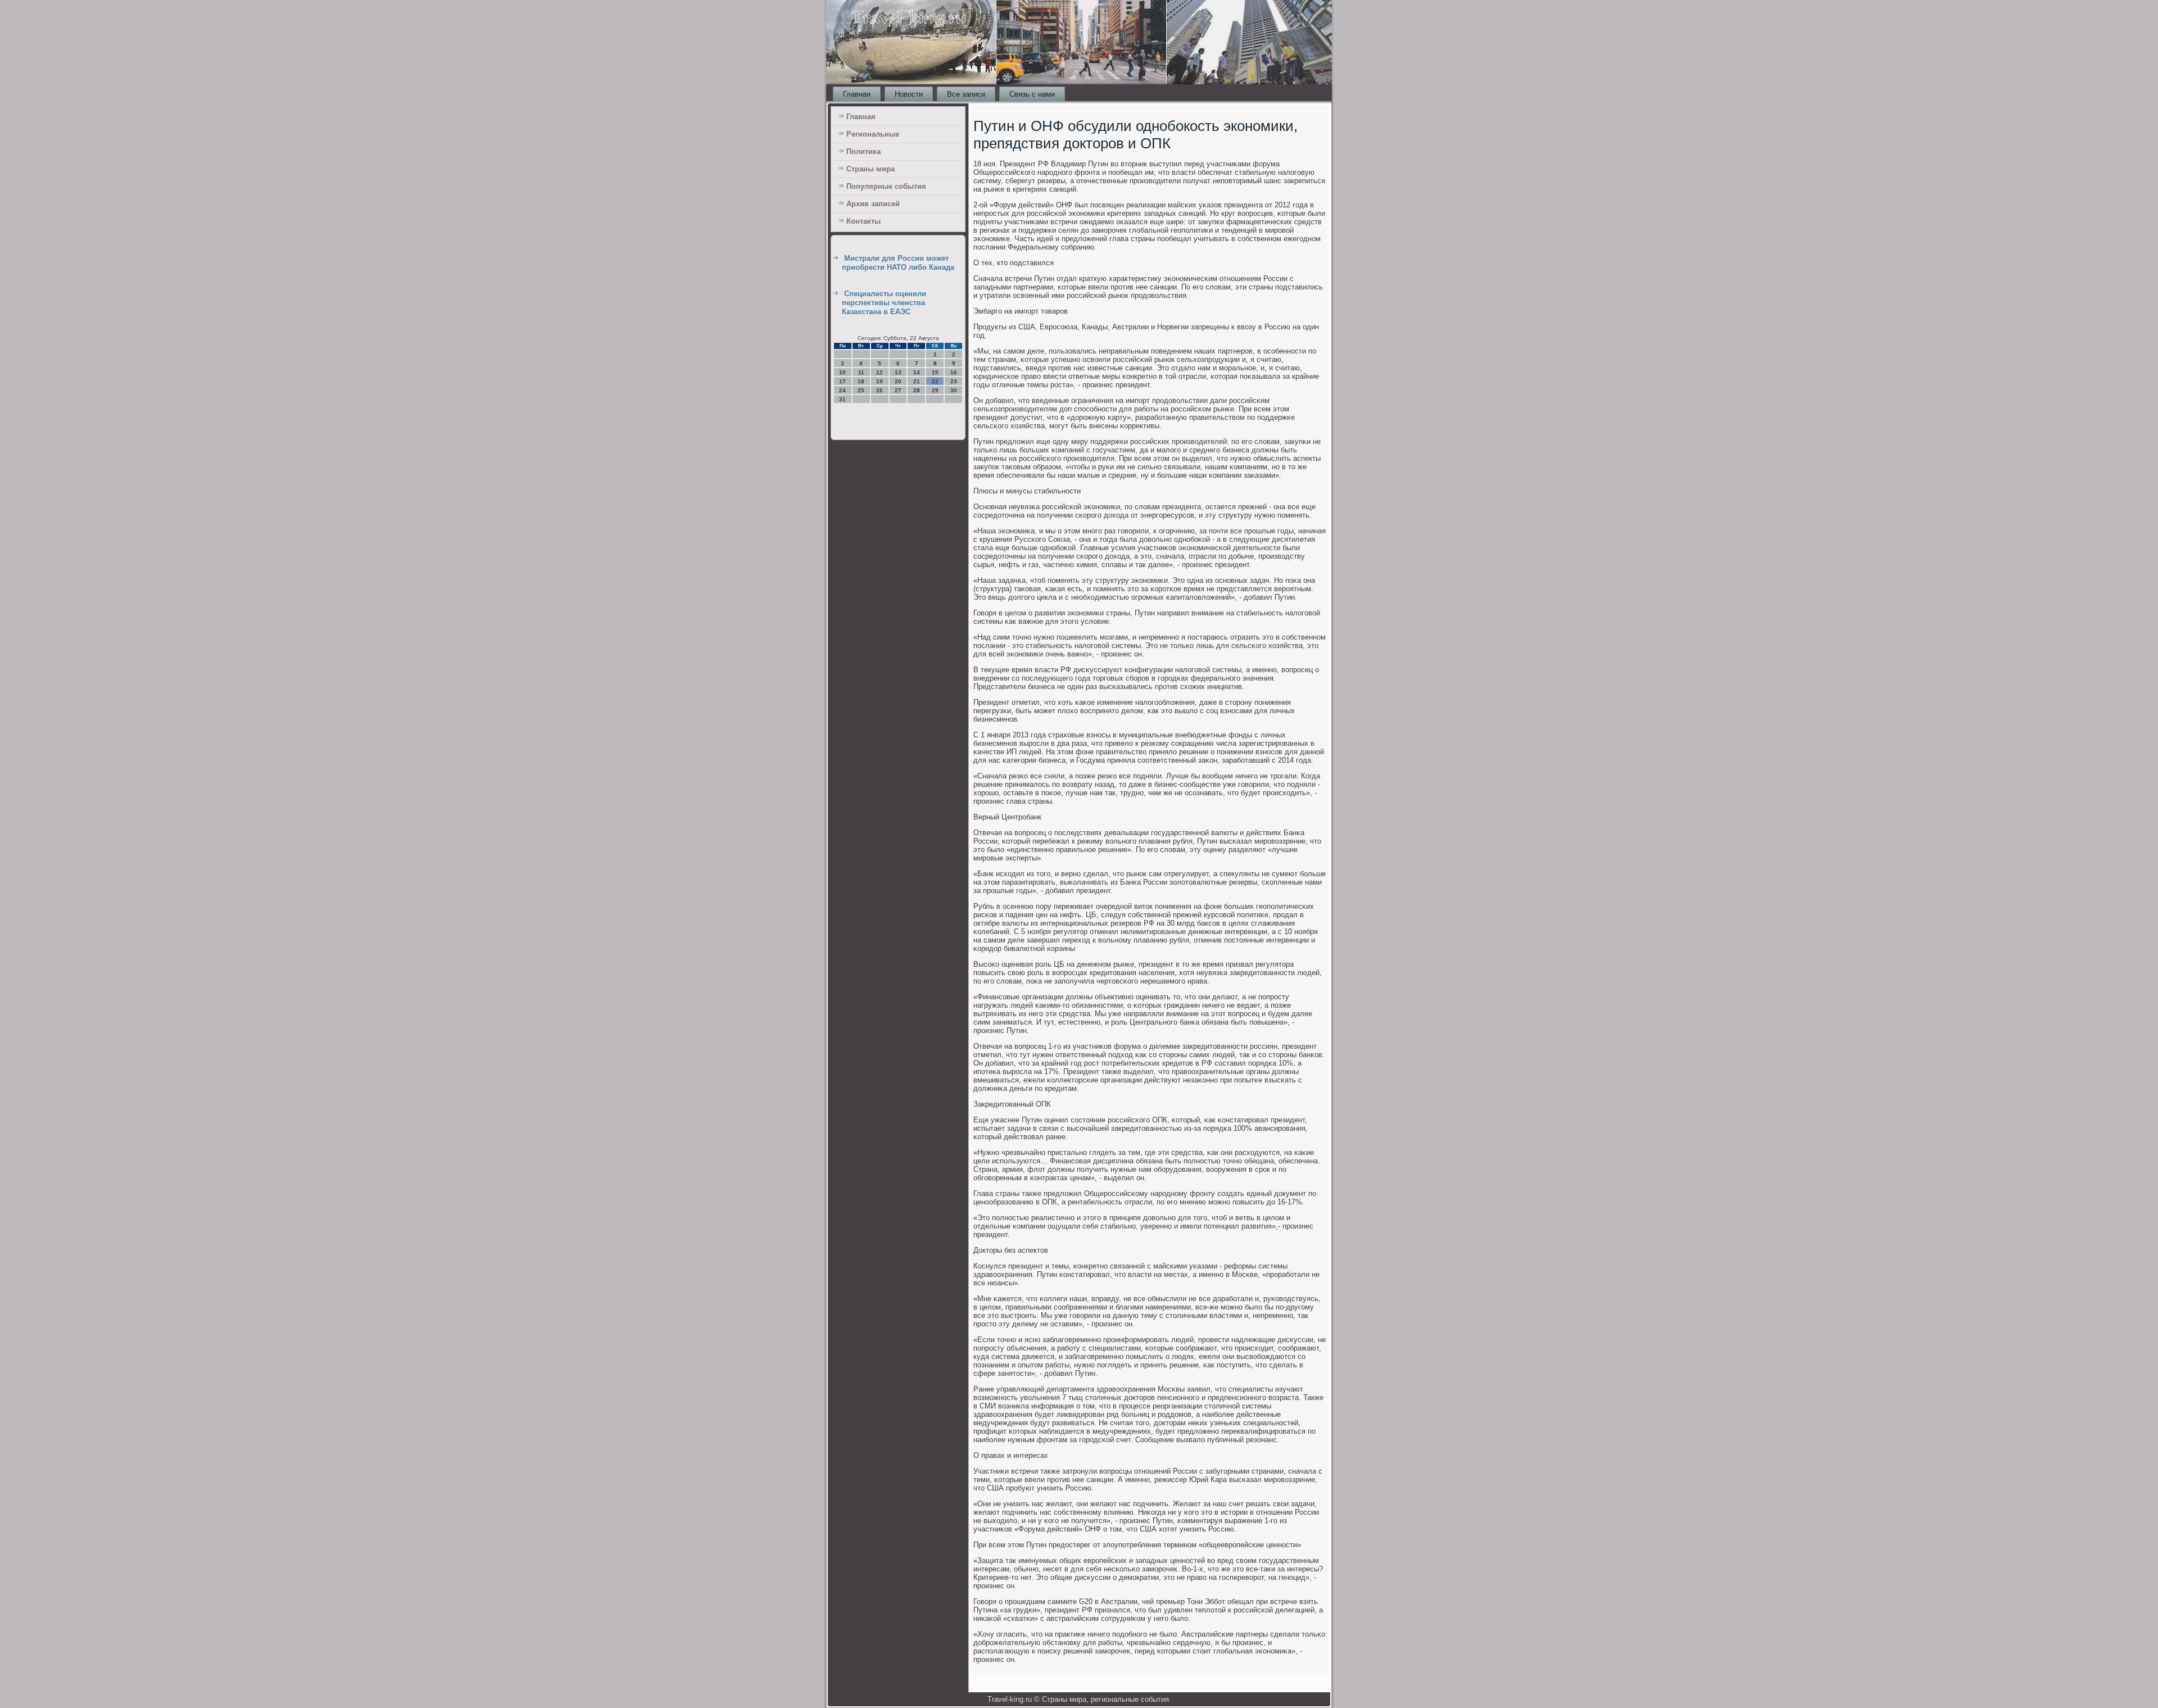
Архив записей (873, 204)
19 (879, 381)
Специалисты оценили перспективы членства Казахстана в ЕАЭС (884, 303)
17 (842, 381)
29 (935, 390)
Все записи (966, 94)
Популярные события (886, 186)
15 (935, 372)
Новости (909, 94)
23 (954, 381)
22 (935, 381)
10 (842, 372)
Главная (857, 94)
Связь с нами (1032, 94)
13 (898, 372)
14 (917, 372)
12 (879, 372)
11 (861, 372)
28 (917, 390)
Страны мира (871, 169)
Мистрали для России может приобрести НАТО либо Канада (898, 263)
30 (954, 390)
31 (842, 399)
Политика (863, 151)
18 (861, 381)
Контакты (863, 221)
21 (917, 381)
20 (898, 381)
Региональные (873, 134)
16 (954, 372)
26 (879, 390)
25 (861, 390)
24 (842, 390)
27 (898, 390)
